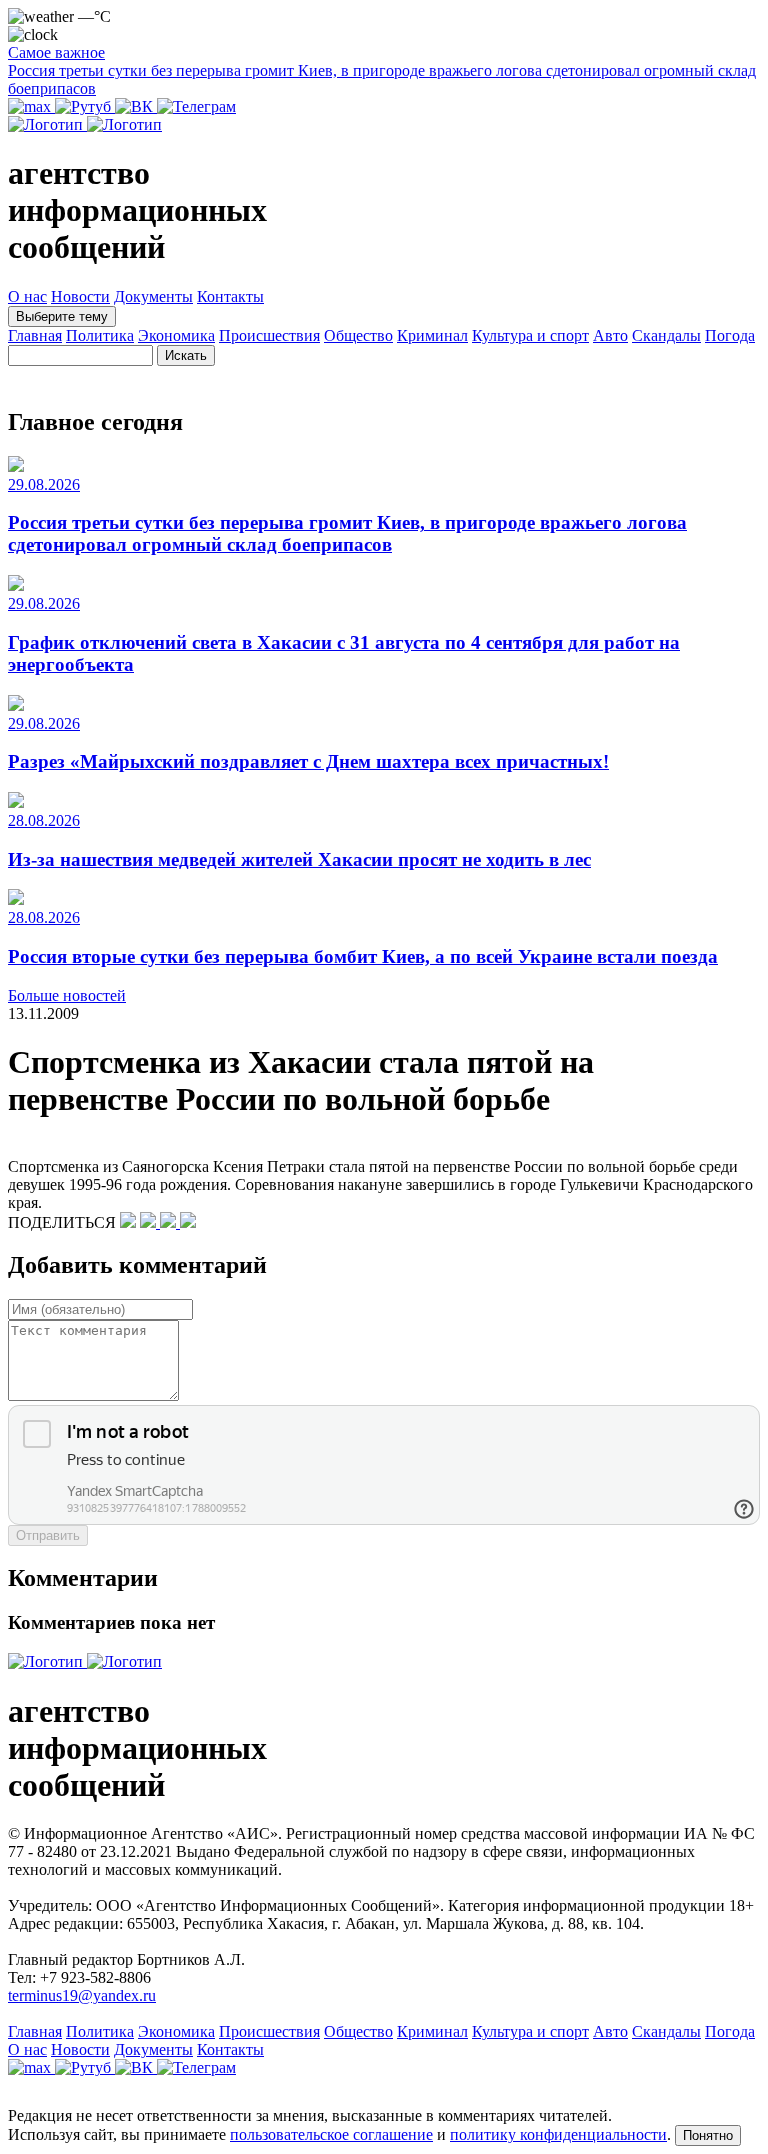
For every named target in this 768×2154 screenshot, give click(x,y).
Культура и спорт (530, 335)
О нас (27, 296)
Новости (80, 296)
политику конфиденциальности (558, 2134)
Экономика (176, 335)
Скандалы (666, 335)
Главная (35, 335)
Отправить (48, 1535)
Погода (730, 335)
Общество (358, 335)
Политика (100, 335)
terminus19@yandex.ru (82, 1995)
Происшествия (269, 335)
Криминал (432, 335)
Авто (610, 335)
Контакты (230, 296)
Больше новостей (67, 995)
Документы (153, 296)
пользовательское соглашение (331, 2134)
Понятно (708, 2135)
